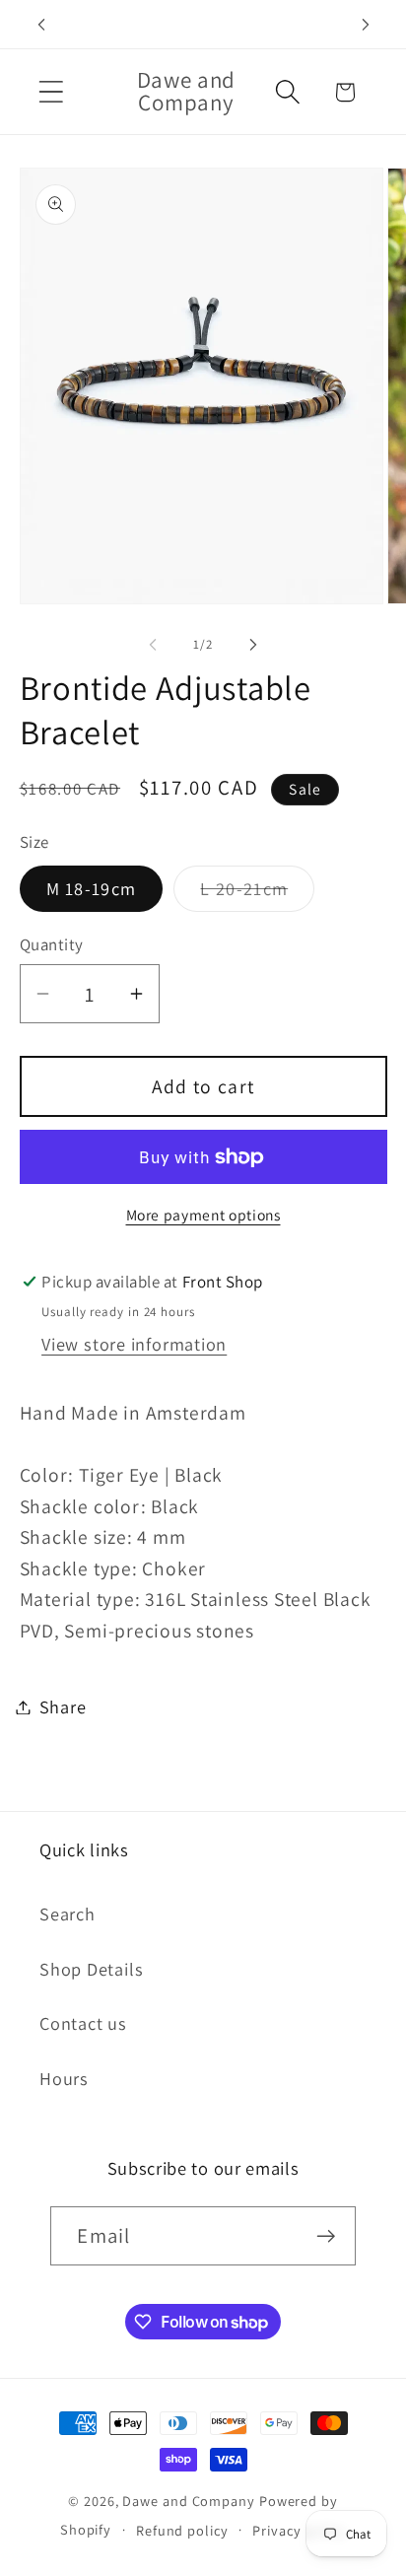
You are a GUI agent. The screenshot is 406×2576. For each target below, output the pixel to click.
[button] (51, 92)
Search (68, 1914)
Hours (64, 2078)
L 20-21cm (257, 893)
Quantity (52, 944)
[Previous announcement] (41, 25)
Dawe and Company (189, 2501)
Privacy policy (299, 2530)
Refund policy (182, 2530)
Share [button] (63, 1706)
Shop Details (91, 1969)
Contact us (83, 2023)
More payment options (203, 1215)
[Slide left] (153, 645)
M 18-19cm (92, 888)
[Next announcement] (366, 25)
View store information (134, 1344)
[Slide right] (253, 645)
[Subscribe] (327, 2236)
